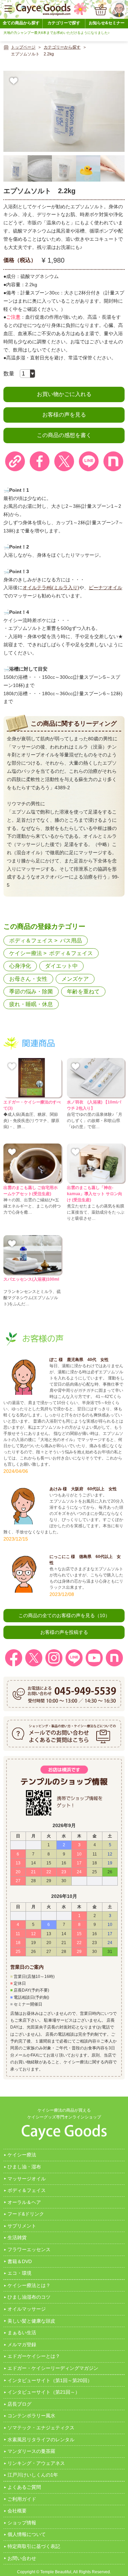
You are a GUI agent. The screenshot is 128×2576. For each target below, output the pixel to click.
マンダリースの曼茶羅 (31, 2451)
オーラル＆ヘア (24, 2202)
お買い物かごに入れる (64, 394)
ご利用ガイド (22, 2499)
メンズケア (75, 979)
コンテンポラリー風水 (31, 2416)
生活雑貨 (17, 2237)
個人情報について (27, 2534)
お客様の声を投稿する (64, 1632)
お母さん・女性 (28, 979)
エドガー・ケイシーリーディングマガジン (53, 2368)
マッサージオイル (27, 2179)
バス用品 (71, 941)
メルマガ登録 (22, 2344)
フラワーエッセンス (29, 2249)
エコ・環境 (19, 2273)
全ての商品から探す (21, 23)
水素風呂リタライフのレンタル (41, 2440)
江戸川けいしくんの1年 (33, 2475)
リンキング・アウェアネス (36, 2463)
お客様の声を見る (64, 415)
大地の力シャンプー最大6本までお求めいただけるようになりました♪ (56, 33)
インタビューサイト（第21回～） (44, 2392)
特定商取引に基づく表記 (34, 2546)
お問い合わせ (22, 2558)
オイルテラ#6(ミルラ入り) (51, 587)
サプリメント (22, 2226)
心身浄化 (20, 966)
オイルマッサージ (27, 2309)
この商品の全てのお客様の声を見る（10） (64, 1615)
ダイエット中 (61, 966)
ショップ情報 (22, 2523)
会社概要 (17, 2511)
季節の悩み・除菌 (31, 992)
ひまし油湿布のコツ (29, 2297)
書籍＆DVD (20, 2261)
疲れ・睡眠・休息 (31, 1004)
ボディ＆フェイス (31, 941)
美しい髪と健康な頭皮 (31, 2321)
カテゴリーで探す (64, 23)
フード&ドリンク (26, 2214)
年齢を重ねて (83, 992)
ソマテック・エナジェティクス (41, 2428)
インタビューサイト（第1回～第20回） (50, 2380)
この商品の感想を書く (64, 435)
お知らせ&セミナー (107, 23)
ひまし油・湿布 (24, 2167)
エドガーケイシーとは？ (34, 2356)
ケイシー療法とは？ (29, 2285)
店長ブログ (19, 2404)
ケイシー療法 (26, 953)
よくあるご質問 (24, 2487)
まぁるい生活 (22, 2333)
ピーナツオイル (105, 587)
